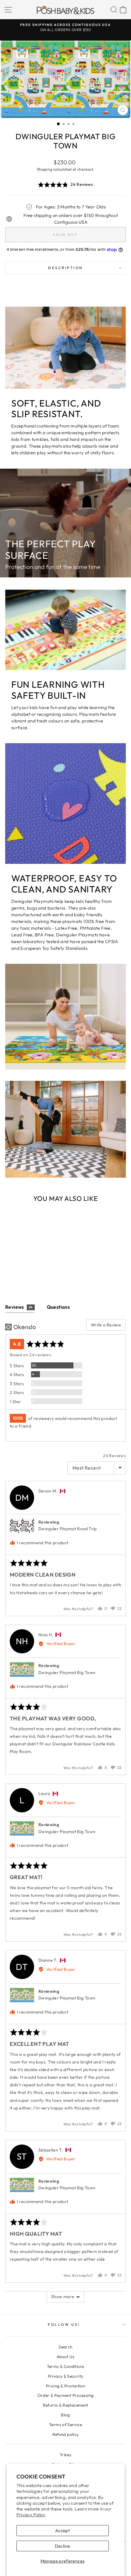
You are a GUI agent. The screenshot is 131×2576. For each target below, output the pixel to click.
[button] (65, 185)
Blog (65, 2415)
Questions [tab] (58, 1307)
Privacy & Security (66, 2376)
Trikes (65, 2455)
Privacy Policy (31, 2515)
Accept (62, 2530)
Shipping (45, 169)
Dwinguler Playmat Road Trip (68, 1529)
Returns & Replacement (66, 2405)
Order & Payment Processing (66, 2395)
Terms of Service (65, 2425)
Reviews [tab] (19, 1307)
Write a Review (106, 1325)
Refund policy (66, 2434)
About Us (65, 2357)
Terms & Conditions (66, 2366)
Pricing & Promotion (65, 2386)
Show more (63, 2297)
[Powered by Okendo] (21, 1327)
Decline (63, 2546)
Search (65, 2347)
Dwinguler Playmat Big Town (67, 1673)
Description (65, 268)
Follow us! (64, 2324)
